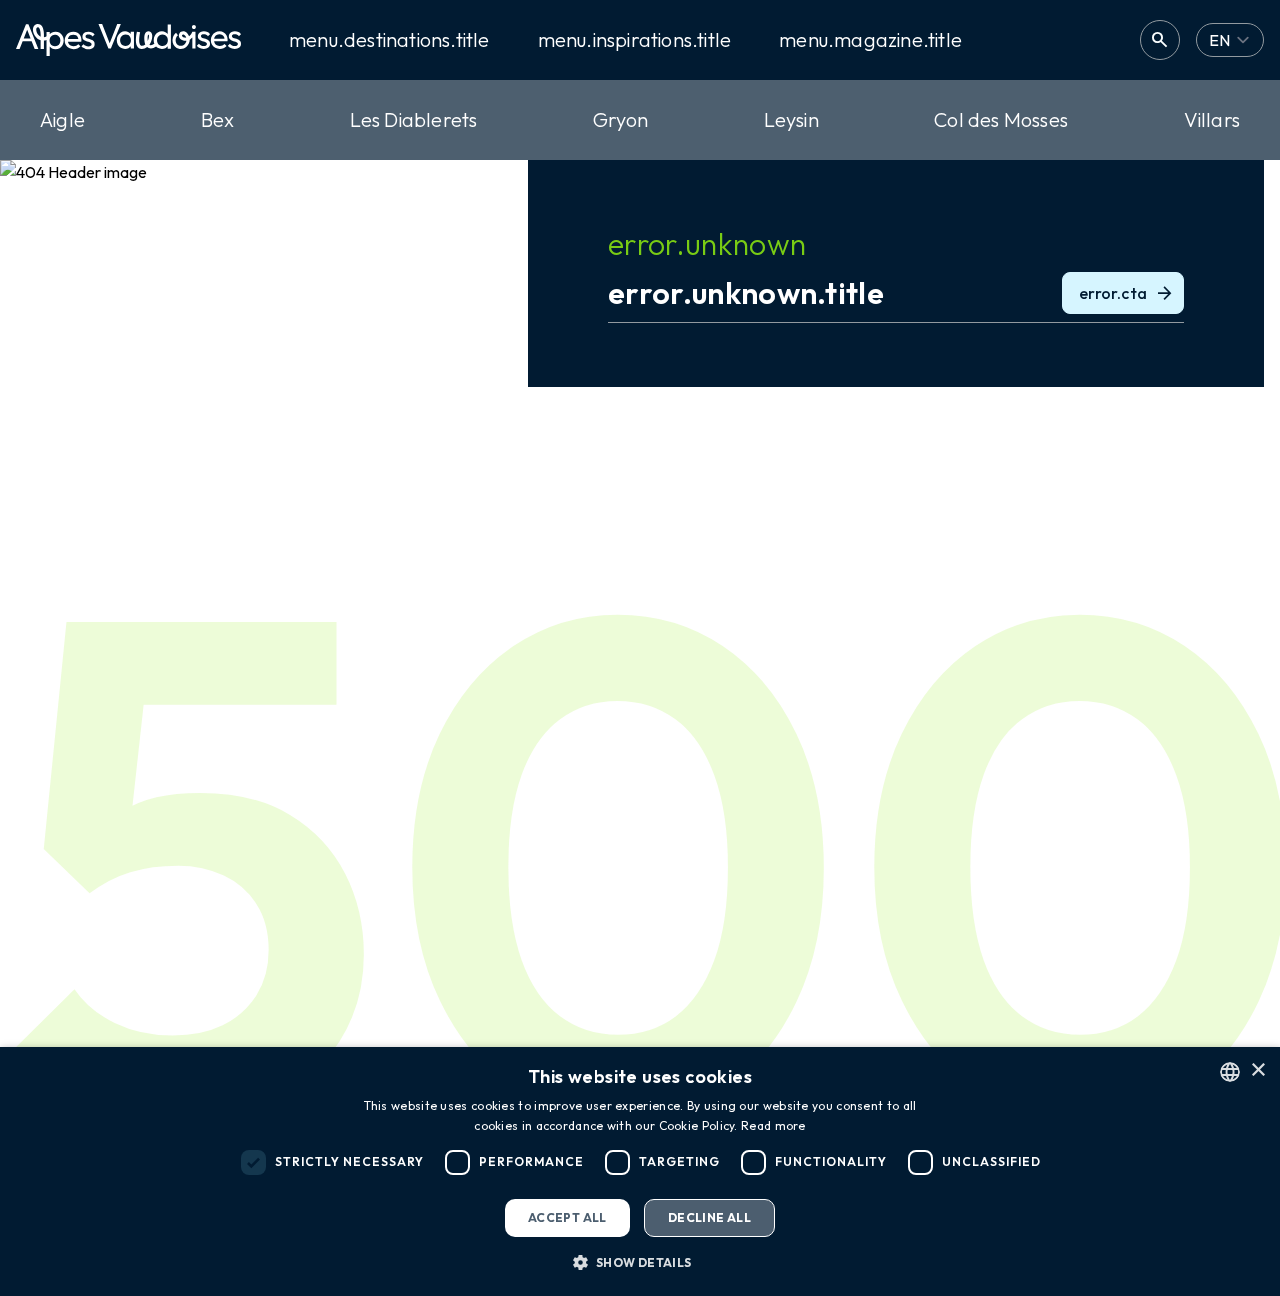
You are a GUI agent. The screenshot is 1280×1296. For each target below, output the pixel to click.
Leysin (791, 119)
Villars (1212, 119)
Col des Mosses (1001, 119)
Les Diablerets (414, 119)
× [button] (1257, 1070)
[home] (128, 40)
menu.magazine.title (870, 40)
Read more (773, 1125)
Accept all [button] (567, 1217)
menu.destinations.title (389, 40)
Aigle (62, 119)
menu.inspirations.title (635, 40)
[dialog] (640, 1171)
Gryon (620, 119)
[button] (639, 1262)
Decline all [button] (709, 1217)
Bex (218, 119)
